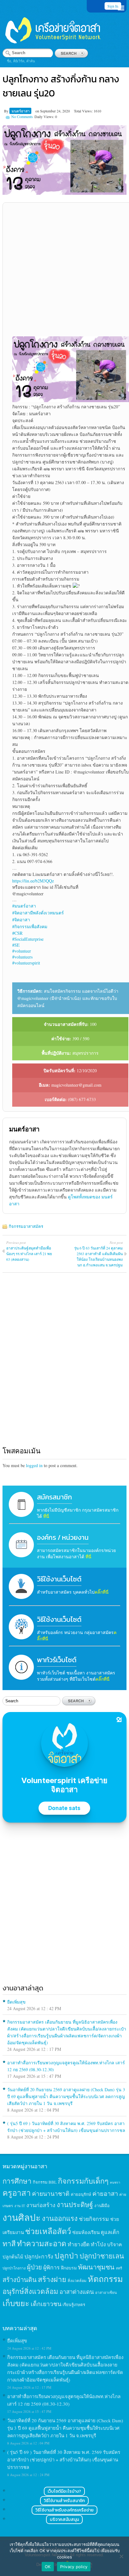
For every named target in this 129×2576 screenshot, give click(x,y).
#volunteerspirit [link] (26, 963)
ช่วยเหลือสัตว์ (48, 2231)
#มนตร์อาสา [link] (24, 906)
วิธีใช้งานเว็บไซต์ (59, 1579)
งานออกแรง (60, 2218)
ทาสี (9, 2243)
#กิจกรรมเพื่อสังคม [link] (30, 926)
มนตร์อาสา (21, 111)
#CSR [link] (17, 933)
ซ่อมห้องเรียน (86, 2232)
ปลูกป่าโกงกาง (14, 2268)
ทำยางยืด (79, 2244)
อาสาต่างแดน (77, 2292)
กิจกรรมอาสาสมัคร (26, 1226)
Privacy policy (74, 2567)
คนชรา (115, 2182)
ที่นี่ (46, 1516)
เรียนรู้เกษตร (74, 2304)
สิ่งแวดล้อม (77, 2280)
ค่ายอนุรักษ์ (81, 2194)
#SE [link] (16, 945)
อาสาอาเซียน (106, 2292)
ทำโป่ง (98, 2244)
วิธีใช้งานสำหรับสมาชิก (64, 2501)
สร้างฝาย (52, 2279)
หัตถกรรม (105, 2279)
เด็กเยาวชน (46, 2304)
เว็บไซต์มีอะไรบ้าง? (64, 2491)
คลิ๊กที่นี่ (102, 1592)
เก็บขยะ (16, 2303)
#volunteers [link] (22, 957)
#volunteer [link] (22, 951)
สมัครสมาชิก (54, 1497)
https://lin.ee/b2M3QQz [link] (33, 881)
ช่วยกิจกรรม (94, 2219)
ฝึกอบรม (69, 2268)
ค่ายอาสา (105, 2193)
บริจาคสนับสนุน (64, 2519)
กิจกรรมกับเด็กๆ (83, 2181)
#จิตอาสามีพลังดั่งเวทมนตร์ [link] (38, 913)
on (37, 111)
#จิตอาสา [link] (21, 920)
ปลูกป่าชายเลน (102, 2256)
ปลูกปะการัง (39, 2256)
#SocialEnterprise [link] (28, 939)
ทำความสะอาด (42, 2243)
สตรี (119, 2268)
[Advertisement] (64, 272)
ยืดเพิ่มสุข (16, 2002)
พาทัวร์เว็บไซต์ (57, 1660)
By (7, 111)
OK (48, 2567)
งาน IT (20, 2206)
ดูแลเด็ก (110, 2232)
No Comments (22, 116)
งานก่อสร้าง (41, 2205)
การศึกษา (17, 2181)
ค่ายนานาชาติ (51, 2193)
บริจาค (115, 2244)
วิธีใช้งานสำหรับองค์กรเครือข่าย (64, 2510)
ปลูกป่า (66, 2255)
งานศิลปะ (22, 2217)
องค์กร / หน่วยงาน (63, 1537)
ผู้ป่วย (34, 2267)
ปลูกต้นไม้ (13, 2257)
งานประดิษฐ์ (75, 2204)
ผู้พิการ (52, 2267)
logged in (34, 1465)
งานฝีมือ (102, 2206)
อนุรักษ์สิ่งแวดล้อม (30, 2291)
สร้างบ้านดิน (20, 2280)
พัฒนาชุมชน (96, 2267)
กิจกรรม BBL (45, 2182)
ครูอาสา (17, 2193)
